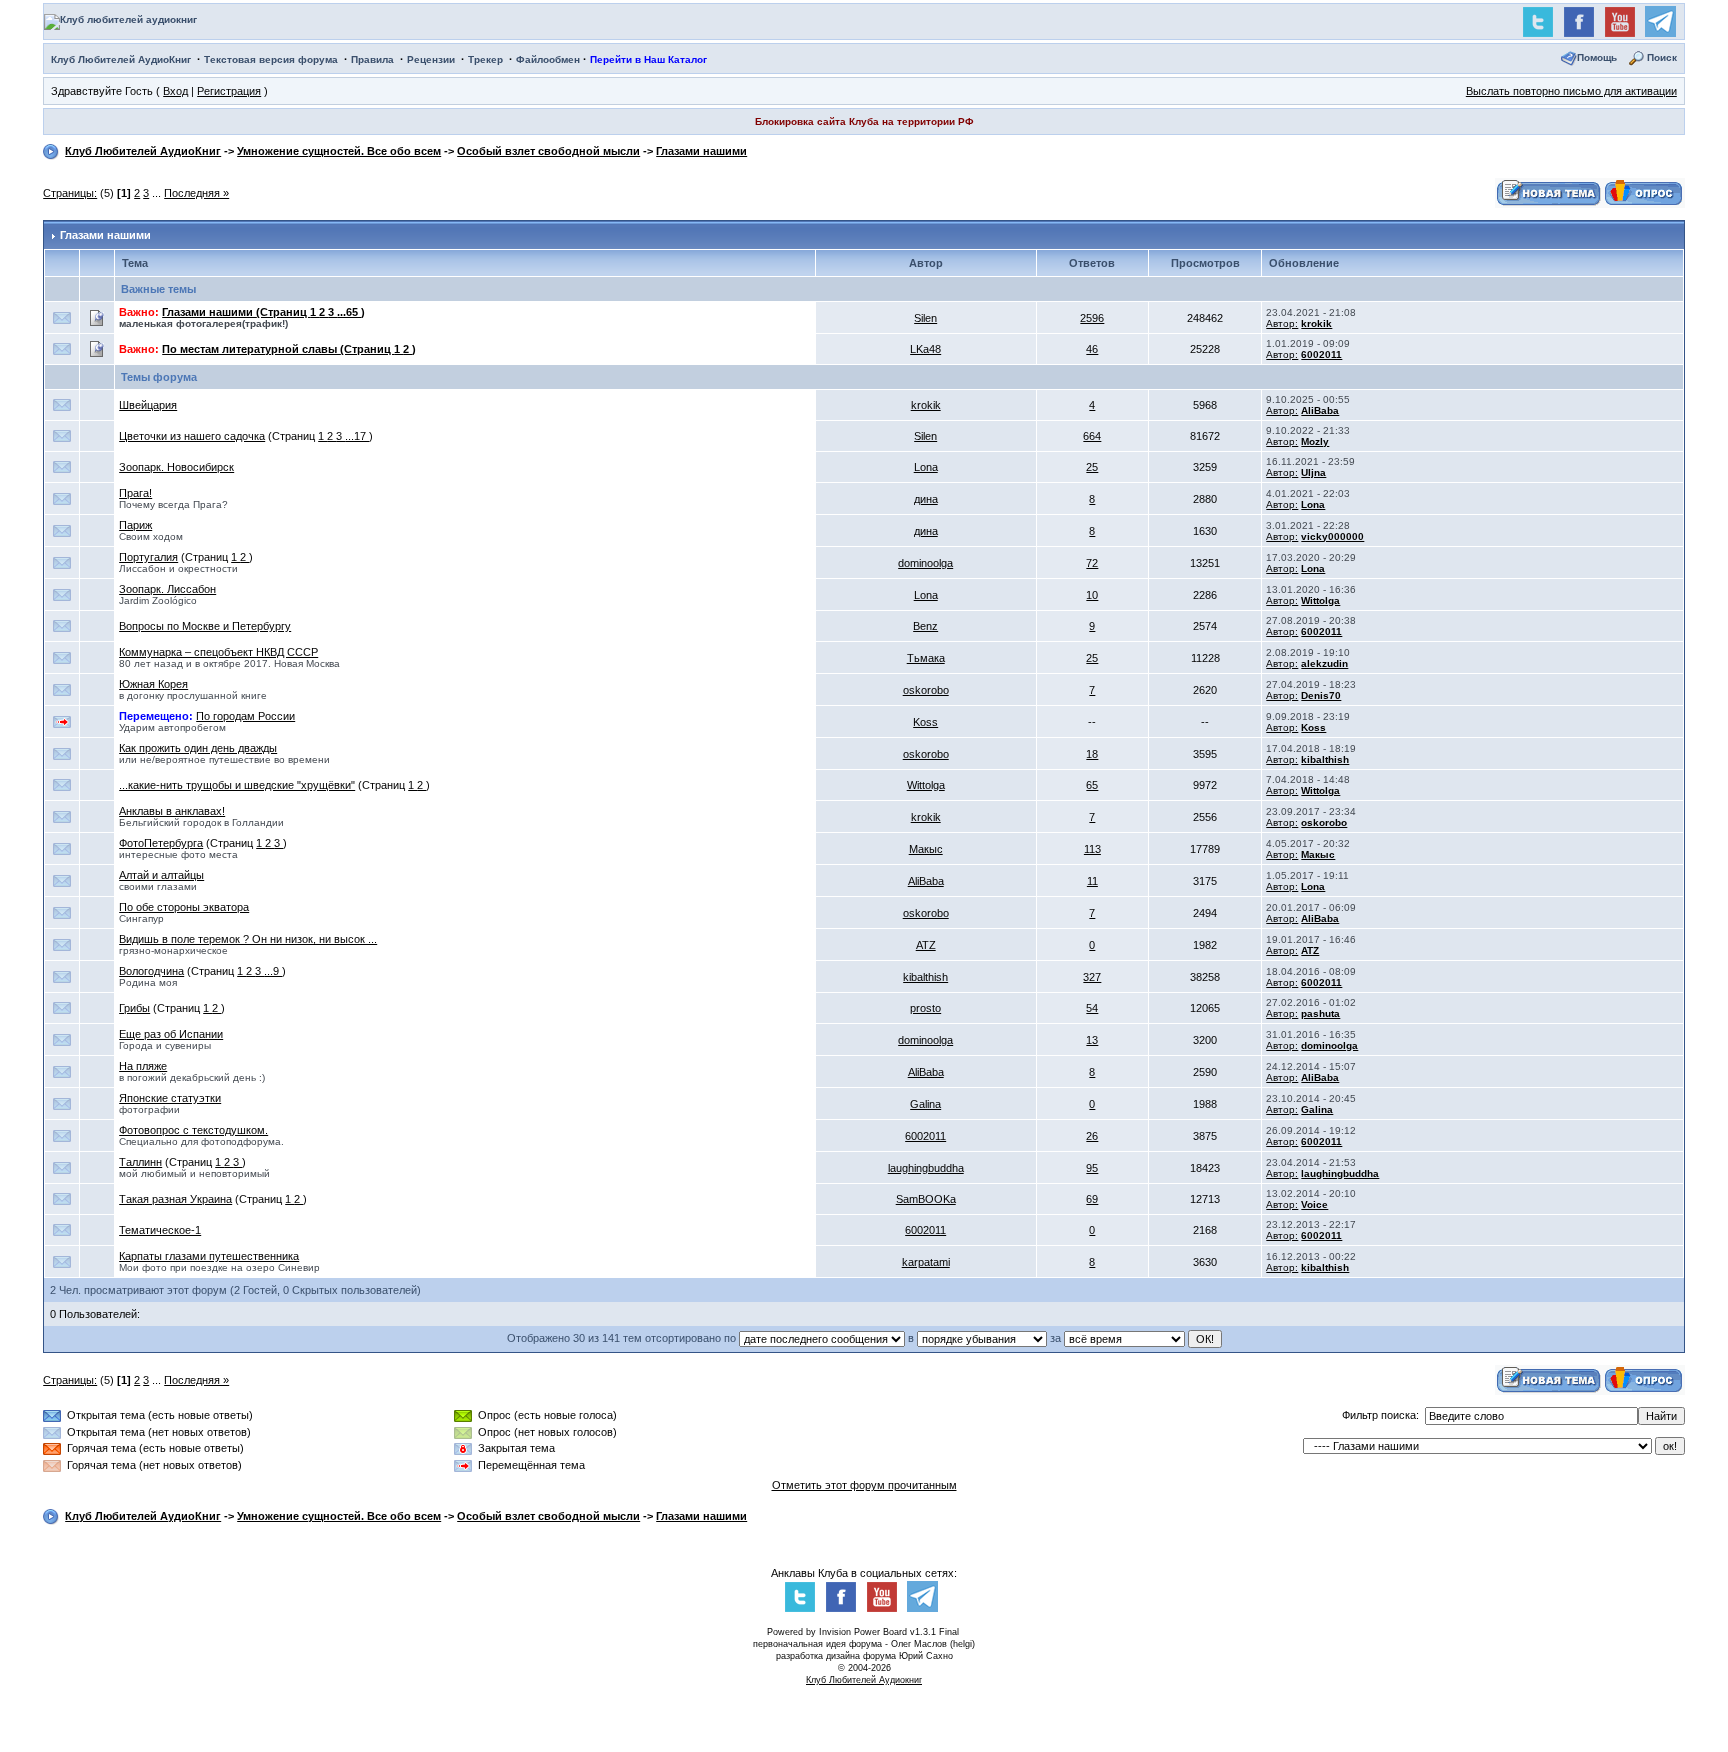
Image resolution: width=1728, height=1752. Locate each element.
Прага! (135, 493)
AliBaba (1320, 410)
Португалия (148, 557)
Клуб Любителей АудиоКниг (121, 59)
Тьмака (926, 658)
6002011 (1321, 354)
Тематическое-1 (160, 1230)
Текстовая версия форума (271, 59)
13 (1092, 1040)
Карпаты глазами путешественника (209, 1256)
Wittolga (1320, 600)
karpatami (926, 1262)
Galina (925, 1104)
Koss (925, 722)
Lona (926, 467)
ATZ (926, 945)
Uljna (1313, 472)
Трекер (485, 59)
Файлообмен (548, 59)
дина (926, 499)
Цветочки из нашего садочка (192, 436)
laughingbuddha (926, 1168)
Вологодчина (151, 971)
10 (1092, 595)
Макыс (926, 849)
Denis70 (1321, 695)
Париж (135, 525)
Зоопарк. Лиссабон (167, 589)
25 (1092, 467)
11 (1092, 881)
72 (1092, 563)
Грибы (134, 1008)
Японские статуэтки (170, 1098)
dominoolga (925, 563)
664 (1092, 436)
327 (1092, 977)
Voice (1314, 1204)
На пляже (143, 1066)
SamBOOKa (926, 1199)
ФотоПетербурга (161, 843)
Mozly (1315, 441)
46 (1092, 349)
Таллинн (140, 1162)
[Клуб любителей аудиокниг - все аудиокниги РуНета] (120, 20)
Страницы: (70, 193)
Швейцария (148, 405)
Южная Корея (153, 684)
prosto (925, 1008)
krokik (1316, 323)
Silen (925, 318)
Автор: (1282, 323)
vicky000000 (1332, 536)
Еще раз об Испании (171, 1034)
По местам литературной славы (278, 349)
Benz (925, 626)
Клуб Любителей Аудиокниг (864, 1680)
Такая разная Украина (175, 1199)
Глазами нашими (701, 151)
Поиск (1662, 57)
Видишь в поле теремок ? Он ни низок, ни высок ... (248, 939)
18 (1092, 754)
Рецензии (431, 59)
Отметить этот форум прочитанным (864, 1485)
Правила (372, 59)
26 (1092, 1136)
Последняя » (196, 193)
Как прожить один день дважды (198, 748)
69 (1092, 1199)
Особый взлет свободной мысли (548, 151)
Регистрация (229, 91)
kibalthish (1325, 759)
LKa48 (925, 349)
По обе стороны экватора (184, 907)
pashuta (1320, 1013)
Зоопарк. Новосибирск (176, 467)
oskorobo (926, 690)
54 (1092, 1008)
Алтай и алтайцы (161, 875)
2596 (1092, 318)
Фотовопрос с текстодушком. (193, 1130)
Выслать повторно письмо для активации (1571, 91)
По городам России (245, 716)
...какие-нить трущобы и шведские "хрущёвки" (237, 785)
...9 (273, 971)
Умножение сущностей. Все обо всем (339, 151)
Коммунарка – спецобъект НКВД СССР (218, 652)
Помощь (1597, 57)
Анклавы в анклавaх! (172, 811)
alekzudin (1324, 663)
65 (1092, 785)
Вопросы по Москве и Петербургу (205, 626)
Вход (175, 91)
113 (1092, 849)
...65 (349, 312)
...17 (357, 436)
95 (1092, 1168)
